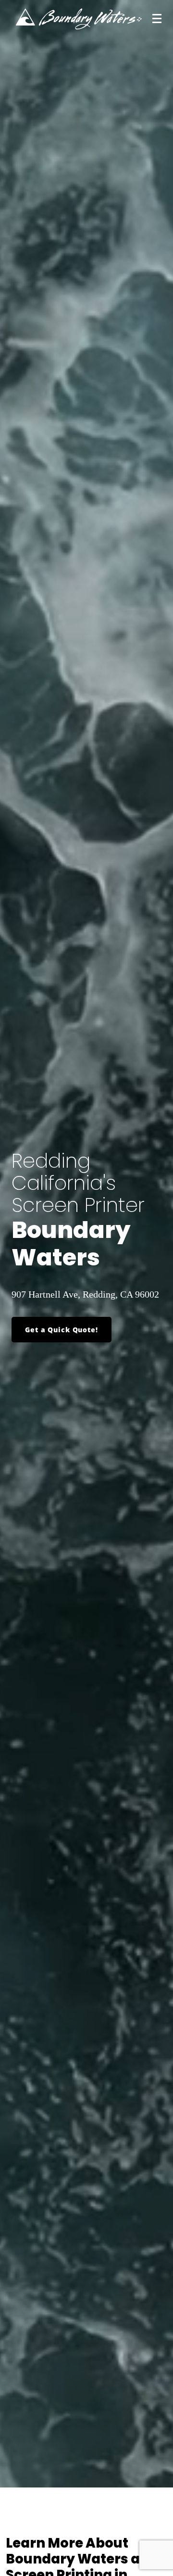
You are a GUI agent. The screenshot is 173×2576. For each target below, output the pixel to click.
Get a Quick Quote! (62, 1330)
